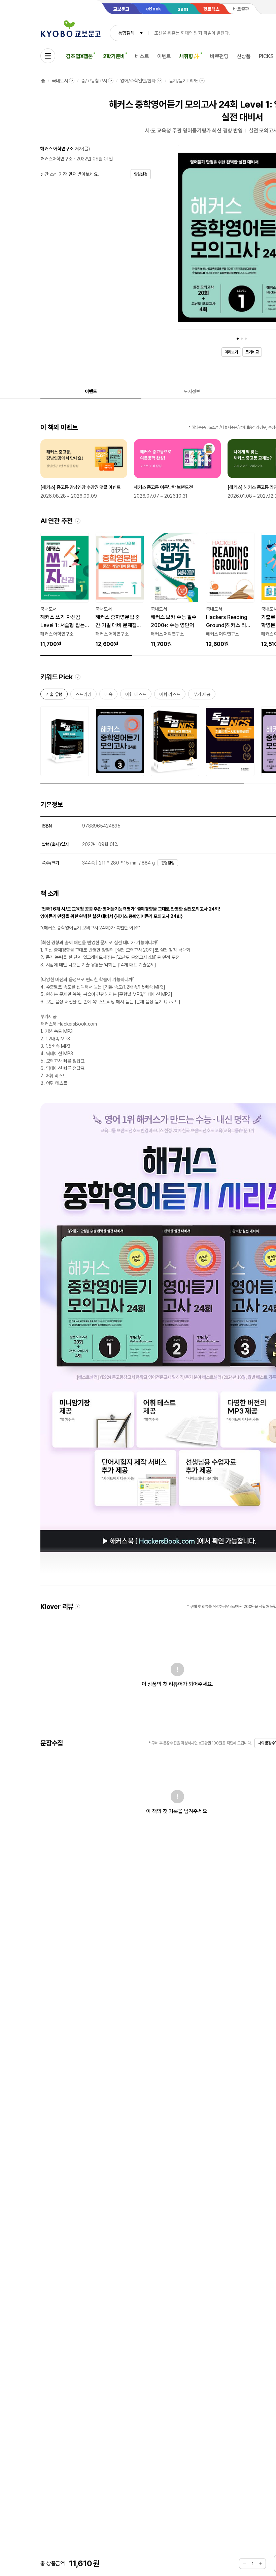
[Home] (43, 81)
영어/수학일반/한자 (138, 81)
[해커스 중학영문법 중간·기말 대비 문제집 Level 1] (120, 590)
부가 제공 (202, 696)
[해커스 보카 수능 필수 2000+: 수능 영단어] (175, 590)
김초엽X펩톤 (79, 56)
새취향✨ (189, 56)
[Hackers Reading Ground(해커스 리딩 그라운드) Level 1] (230, 590)
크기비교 (252, 352)
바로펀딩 (219, 56)
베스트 (142, 56)
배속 (108, 696)
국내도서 (60, 81)
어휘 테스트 (136, 696)
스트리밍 (83, 696)
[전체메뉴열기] (48, 56)
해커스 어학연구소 (57, 149)
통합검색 (126, 33)
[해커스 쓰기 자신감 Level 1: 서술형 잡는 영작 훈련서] (65, 590)
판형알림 (168, 863)
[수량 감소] (244, 2564)
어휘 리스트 (170, 696)
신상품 (244, 56)
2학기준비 (114, 56)
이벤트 (164, 56)
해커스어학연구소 (56, 159)
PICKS (266, 56)
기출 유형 (54, 696)
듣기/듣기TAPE (183, 81)
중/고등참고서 (94, 81)
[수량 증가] (261, 2564)
